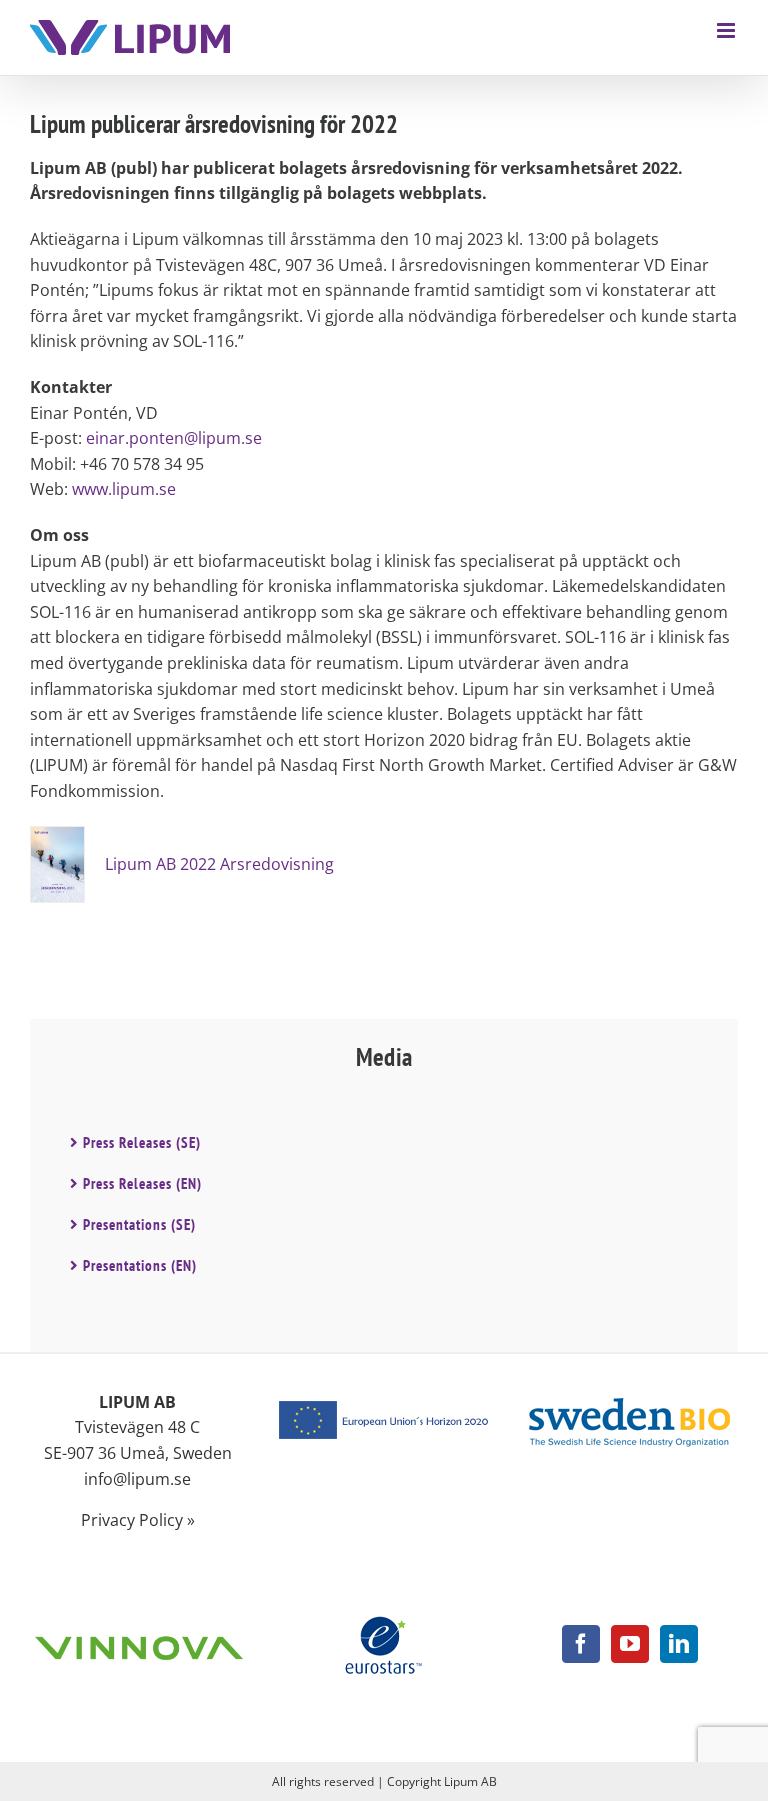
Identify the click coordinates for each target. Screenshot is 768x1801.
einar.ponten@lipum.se (174, 438)
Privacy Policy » (138, 1520)
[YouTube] (630, 1644)
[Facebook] (581, 1644)
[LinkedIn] (679, 1644)
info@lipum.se (137, 1479)
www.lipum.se (124, 489)
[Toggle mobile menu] (727, 30)
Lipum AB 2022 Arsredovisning (219, 864)
